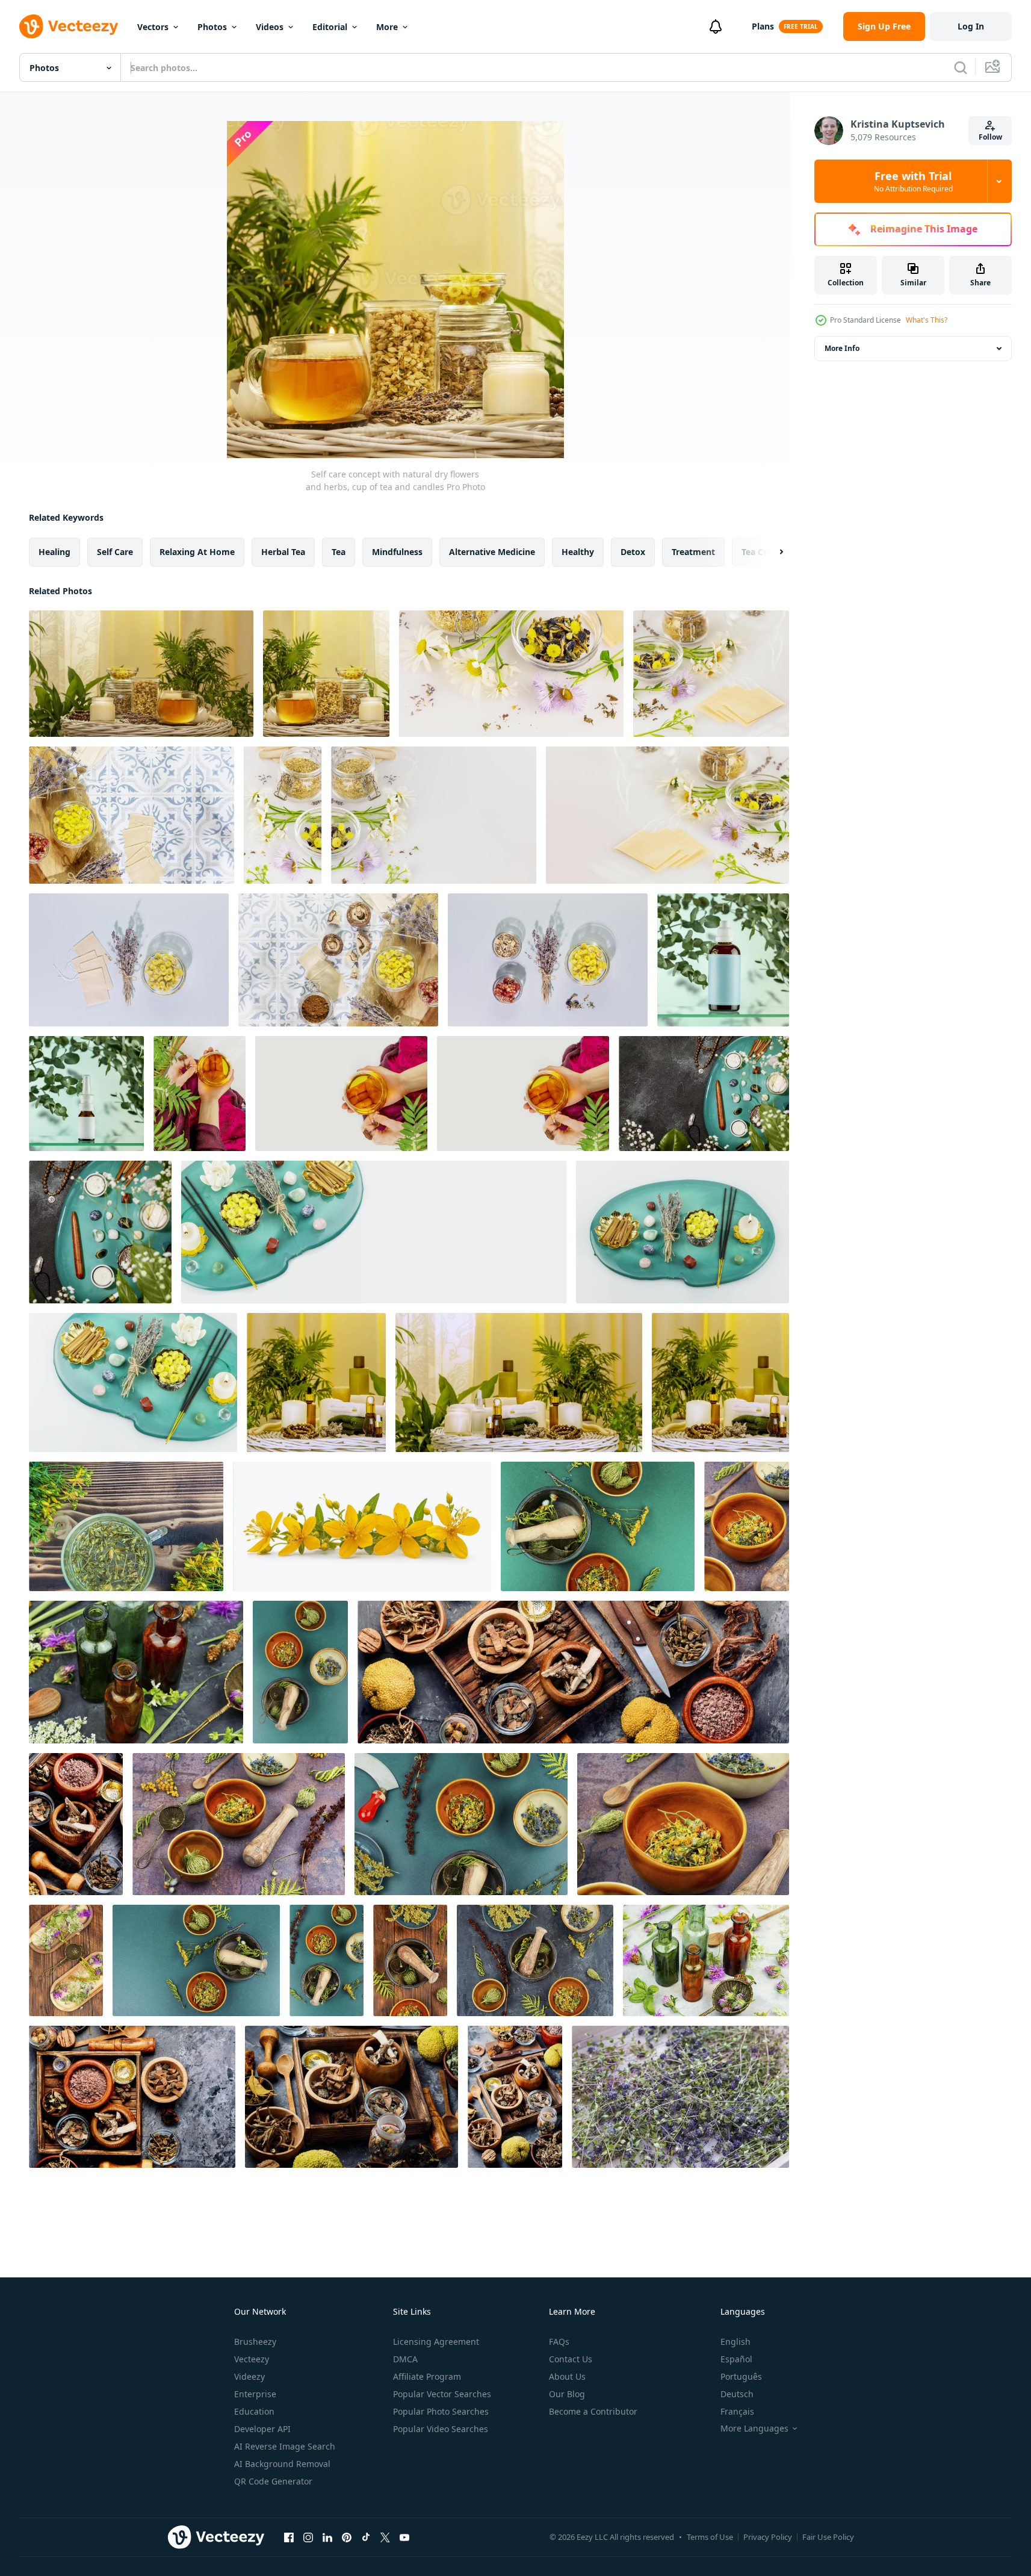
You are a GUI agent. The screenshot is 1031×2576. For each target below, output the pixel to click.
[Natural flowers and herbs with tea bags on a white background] (711, 674)
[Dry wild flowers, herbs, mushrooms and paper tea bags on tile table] (338, 960)
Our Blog (567, 2394)
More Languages (754, 2429)
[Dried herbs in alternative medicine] (132, 2097)
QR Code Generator (273, 2481)
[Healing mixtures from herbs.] (136, 1672)
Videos (270, 27)
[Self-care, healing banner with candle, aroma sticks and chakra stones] (374, 1232)
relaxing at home (197, 552)
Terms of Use (710, 2537)
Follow (990, 137)
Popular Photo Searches (441, 2411)
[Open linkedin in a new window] (327, 2537)
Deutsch (737, 2394)
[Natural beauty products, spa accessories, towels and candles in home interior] (316, 1383)
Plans (763, 26)
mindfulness (397, 552)
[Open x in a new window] (385, 2537)
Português (741, 2376)
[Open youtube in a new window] (404, 2537)
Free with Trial (913, 181)
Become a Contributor (593, 2411)
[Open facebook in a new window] (289, 2537)
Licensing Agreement (436, 2342)
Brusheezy (255, 2342)
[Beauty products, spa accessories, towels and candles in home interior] (519, 1383)
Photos (212, 27)
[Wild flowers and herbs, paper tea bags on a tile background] (132, 815)
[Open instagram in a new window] (308, 2537)
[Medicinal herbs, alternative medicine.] (598, 1526)
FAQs (559, 2342)
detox (633, 552)
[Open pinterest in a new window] (347, 2537)
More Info (842, 348)
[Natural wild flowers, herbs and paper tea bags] (667, 815)
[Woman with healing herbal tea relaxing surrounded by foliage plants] (200, 1094)
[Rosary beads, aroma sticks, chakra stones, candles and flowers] (100, 1232)
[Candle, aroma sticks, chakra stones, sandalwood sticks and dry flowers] (133, 1383)
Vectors (153, 27)
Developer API (262, 2429)
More (387, 27)
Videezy (249, 2376)
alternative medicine (492, 552)
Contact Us (571, 2359)
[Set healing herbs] (573, 1672)
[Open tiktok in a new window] (366, 2537)
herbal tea (283, 552)
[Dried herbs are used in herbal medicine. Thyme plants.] (680, 2097)
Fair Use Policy (828, 2537)
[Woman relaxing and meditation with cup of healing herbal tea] (341, 1094)
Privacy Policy (768, 2537)
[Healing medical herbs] (76, 1824)
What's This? (927, 320)
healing (54, 552)
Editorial (330, 27)
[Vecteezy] (69, 26)
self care (115, 552)
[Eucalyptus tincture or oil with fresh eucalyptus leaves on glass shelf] (723, 960)
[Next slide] (771, 552)
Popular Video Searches (441, 2429)
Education (254, 2411)
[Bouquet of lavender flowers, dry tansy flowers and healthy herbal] (548, 960)
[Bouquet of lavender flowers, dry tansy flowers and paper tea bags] (129, 960)
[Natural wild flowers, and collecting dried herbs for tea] (434, 815)
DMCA (405, 2359)
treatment (693, 552)
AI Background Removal (282, 2464)
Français (737, 2411)
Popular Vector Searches (442, 2394)
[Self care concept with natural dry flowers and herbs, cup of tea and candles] (326, 674)
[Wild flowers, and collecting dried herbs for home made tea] (283, 815)
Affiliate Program (427, 2376)
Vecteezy (252, 2359)
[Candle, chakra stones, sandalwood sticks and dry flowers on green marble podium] (683, 1232)
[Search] (961, 67)
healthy (578, 552)
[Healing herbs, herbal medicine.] (66, 1960)
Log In (971, 26)
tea (339, 552)
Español (736, 2359)
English (735, 2342)
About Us (567, 2376)
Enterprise (255, 2394)
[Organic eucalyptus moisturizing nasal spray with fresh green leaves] (86, 1094)
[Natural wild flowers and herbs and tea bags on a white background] (511, 674)
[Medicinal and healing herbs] (239, 1824)
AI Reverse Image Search (285, 2446)
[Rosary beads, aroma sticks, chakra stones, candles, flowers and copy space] (704, 1094)
